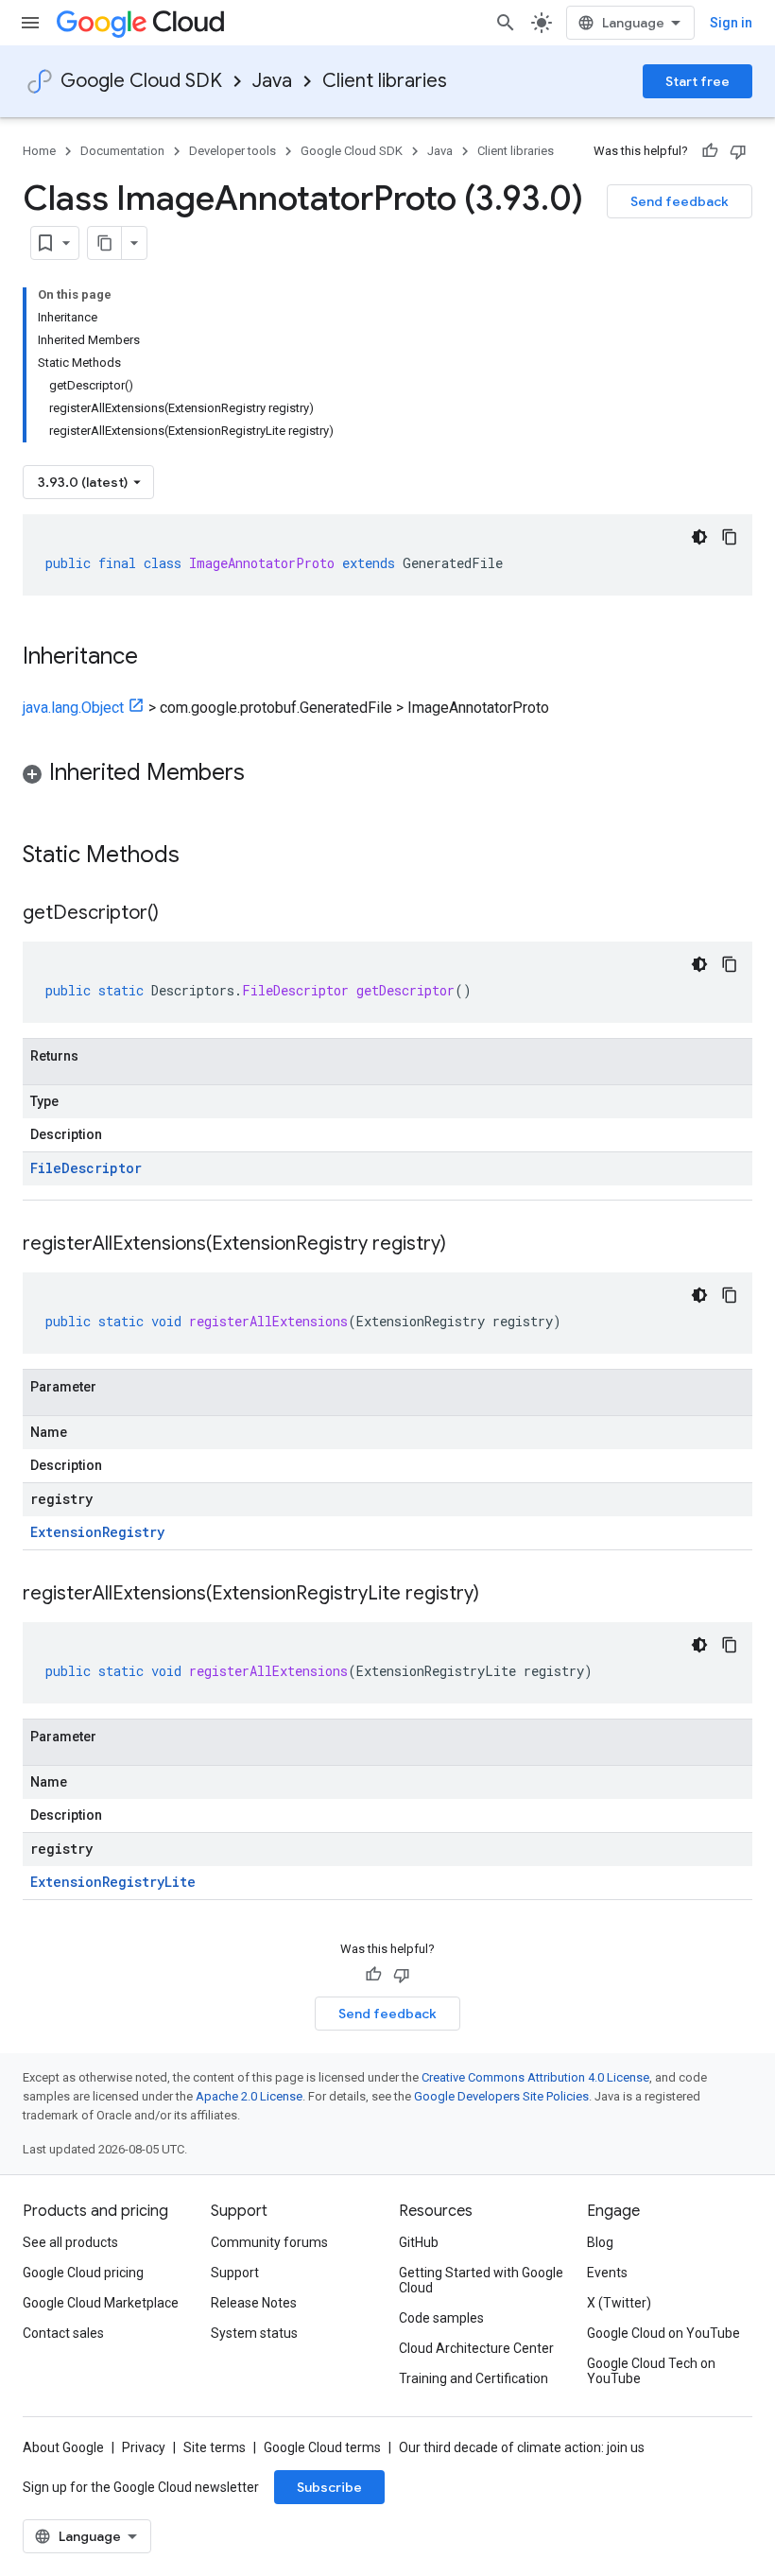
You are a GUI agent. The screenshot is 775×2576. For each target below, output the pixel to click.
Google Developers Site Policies (501, 2096)
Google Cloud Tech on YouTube (651, 2371)
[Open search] (506, 23)
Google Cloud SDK (141, 81)
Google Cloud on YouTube (663, 2333)
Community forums (269, 2242)
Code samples (441, 2318)
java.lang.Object (73, 708)
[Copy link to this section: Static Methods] (204, 856)
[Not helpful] (738, 151)
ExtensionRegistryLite (113, 1882)
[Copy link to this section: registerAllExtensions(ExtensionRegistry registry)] (465, 1245)
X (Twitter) (619, 2303)
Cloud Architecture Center (476, 2348)
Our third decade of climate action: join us (522, 2447)
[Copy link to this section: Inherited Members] (264, 774)
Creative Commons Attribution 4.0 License (535, 2077)
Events (607, 2273)
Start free (697, 81)
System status (254, 2333)
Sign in (731, 23)
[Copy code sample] (730, 537)
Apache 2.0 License (249, 2096)
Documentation (122, 151)
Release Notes (254, 2303)
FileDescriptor (86, 1168)
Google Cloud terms (322, 2447)
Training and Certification (474, 2378)
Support (235, 2273)
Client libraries (385, 81)
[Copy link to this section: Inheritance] (157, 658)
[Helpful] (710, 151)
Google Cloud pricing (83, 2273)
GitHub (419, 2242)
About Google (63, 2447)
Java (272, 81)
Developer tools (232, 151)
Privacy (144, 2447)
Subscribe (329, 2487)
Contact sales (63, 2333)
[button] (387, 776)
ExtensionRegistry (97, 1532)
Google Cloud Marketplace (101, 2303)
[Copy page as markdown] (105, 243)
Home (39, 151)
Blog (600, 2242)
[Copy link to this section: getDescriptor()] (178, 914)
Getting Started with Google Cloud (481, 2280)
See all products (70, 2242)
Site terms (215, 2447)
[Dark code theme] (699, 537)
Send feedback (680, 201)
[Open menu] (30, 23)
